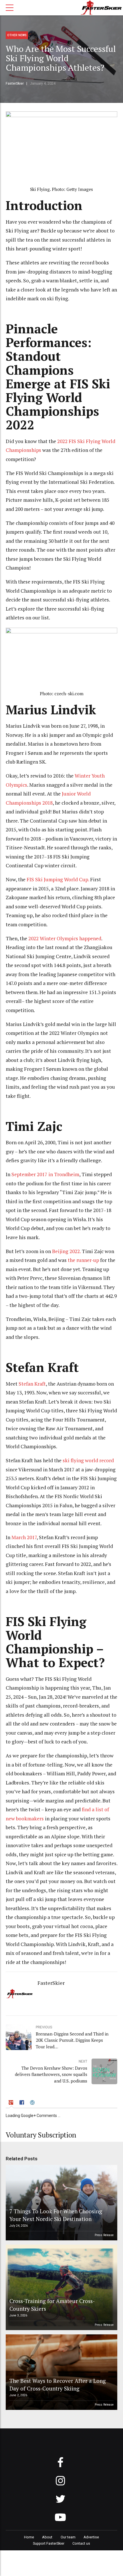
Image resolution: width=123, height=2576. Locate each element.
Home (29, 2537)
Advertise (91, 2537)
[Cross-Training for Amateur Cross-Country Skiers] (61, 2287)
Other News (17, 35)
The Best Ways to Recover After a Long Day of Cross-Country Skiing (58, 2384)
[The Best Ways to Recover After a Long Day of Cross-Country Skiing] (61, 2372)
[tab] (12, 2103)
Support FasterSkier (49, 2543)
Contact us (81, 2543)
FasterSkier (15, 83)
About (47, 2537)
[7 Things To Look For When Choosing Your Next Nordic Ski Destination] (61, 2203)
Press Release (104, 2235)
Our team (68, 2537)
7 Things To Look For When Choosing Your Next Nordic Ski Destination (56, 2215)
